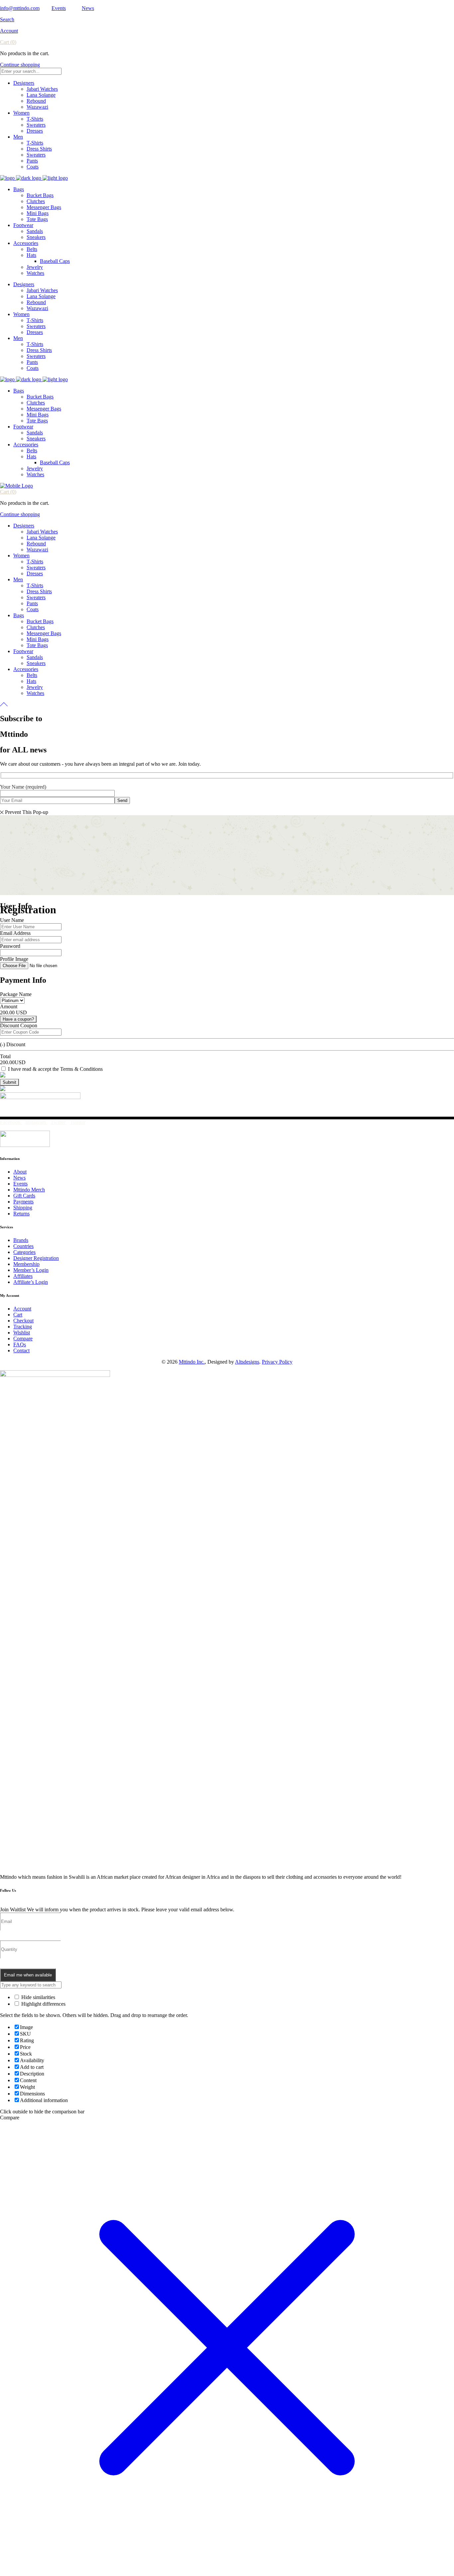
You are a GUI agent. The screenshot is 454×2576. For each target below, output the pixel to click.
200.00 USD (13, 1012)
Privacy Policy (277, 1362)
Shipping (23, 1208)
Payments (23, 1202)
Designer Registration (36, 1258)
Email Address (15, 933)
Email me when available (28, 1975)
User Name (12, 920)
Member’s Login (31, 1270)
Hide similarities (38, 1997)
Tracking (23, 1327)
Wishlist (22, 1333)
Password (10, 946)
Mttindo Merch (29, 1190)
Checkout (23, 1321)
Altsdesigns (247, 1362)
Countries (23, 1246)
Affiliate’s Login (31, 1282)
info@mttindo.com (20, 8)
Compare (23, 1339)
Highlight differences (43, 2004)
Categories (24, 1252)
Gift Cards (24, 1196)
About (20, 1172)
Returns (21, 1214)
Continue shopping (20, 65)
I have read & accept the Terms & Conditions (55, 1069)
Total (5, 1056)
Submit (9, 1082)
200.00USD (13, 1062)
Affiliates (23, 1276)
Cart (18, 1315)
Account (9, 31)
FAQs (20, 1344)
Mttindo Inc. (192, 1362)
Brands (21, 1240)
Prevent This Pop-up (27, 812)
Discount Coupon (19, 1025)
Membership (26, 1264)
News (88, 8)
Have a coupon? (18, 1019)
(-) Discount (13, 1044)
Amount (9, 1007)
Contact (21, 1350)
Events (59, 8)
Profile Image (14, 959)
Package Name (16, 994)
